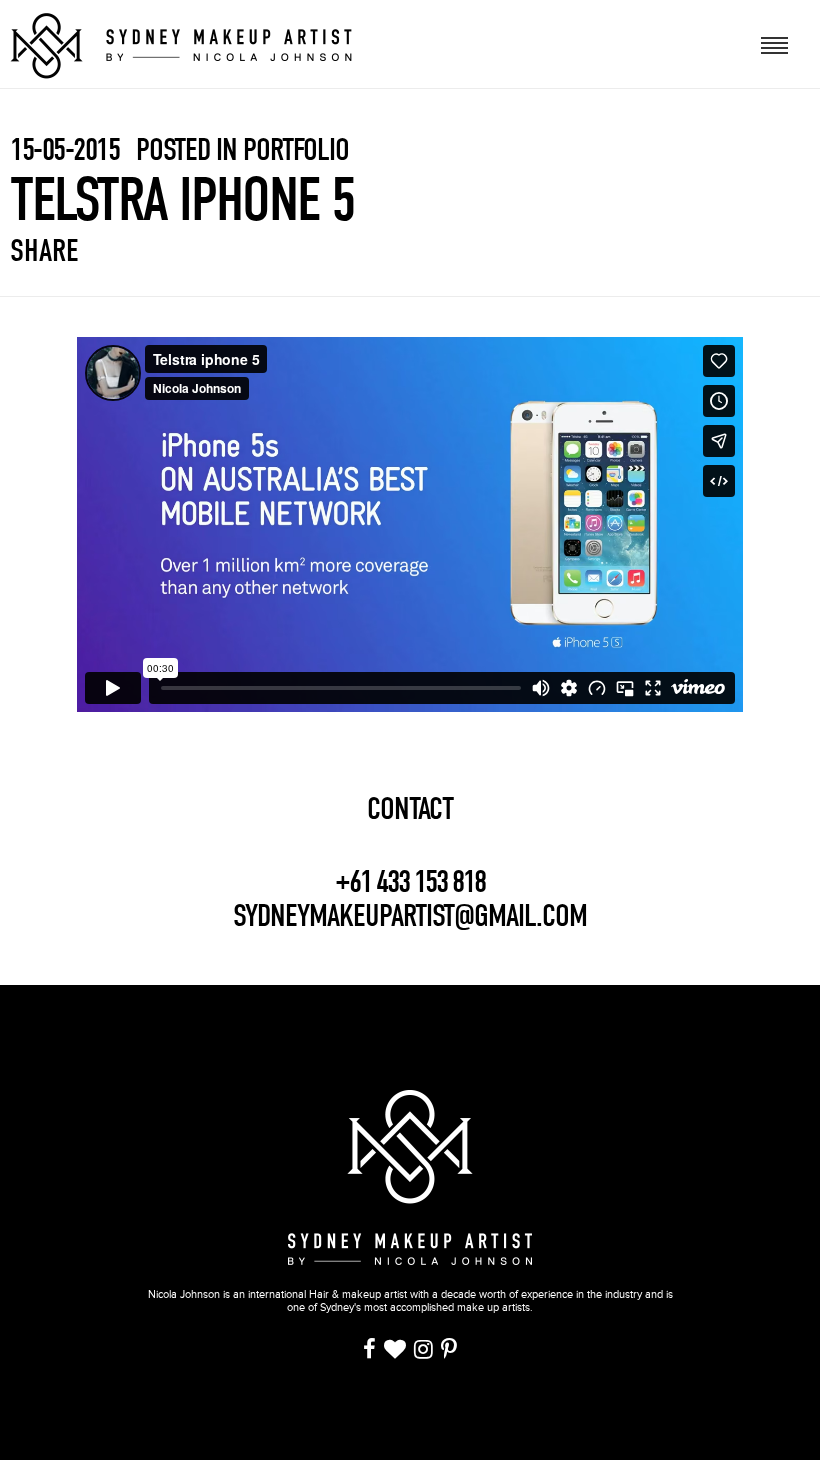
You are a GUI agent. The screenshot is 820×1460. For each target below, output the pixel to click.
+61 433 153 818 (410, 882)
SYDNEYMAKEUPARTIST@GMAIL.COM (410, 915)
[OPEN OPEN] (775, 43)
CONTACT (410, 809)
